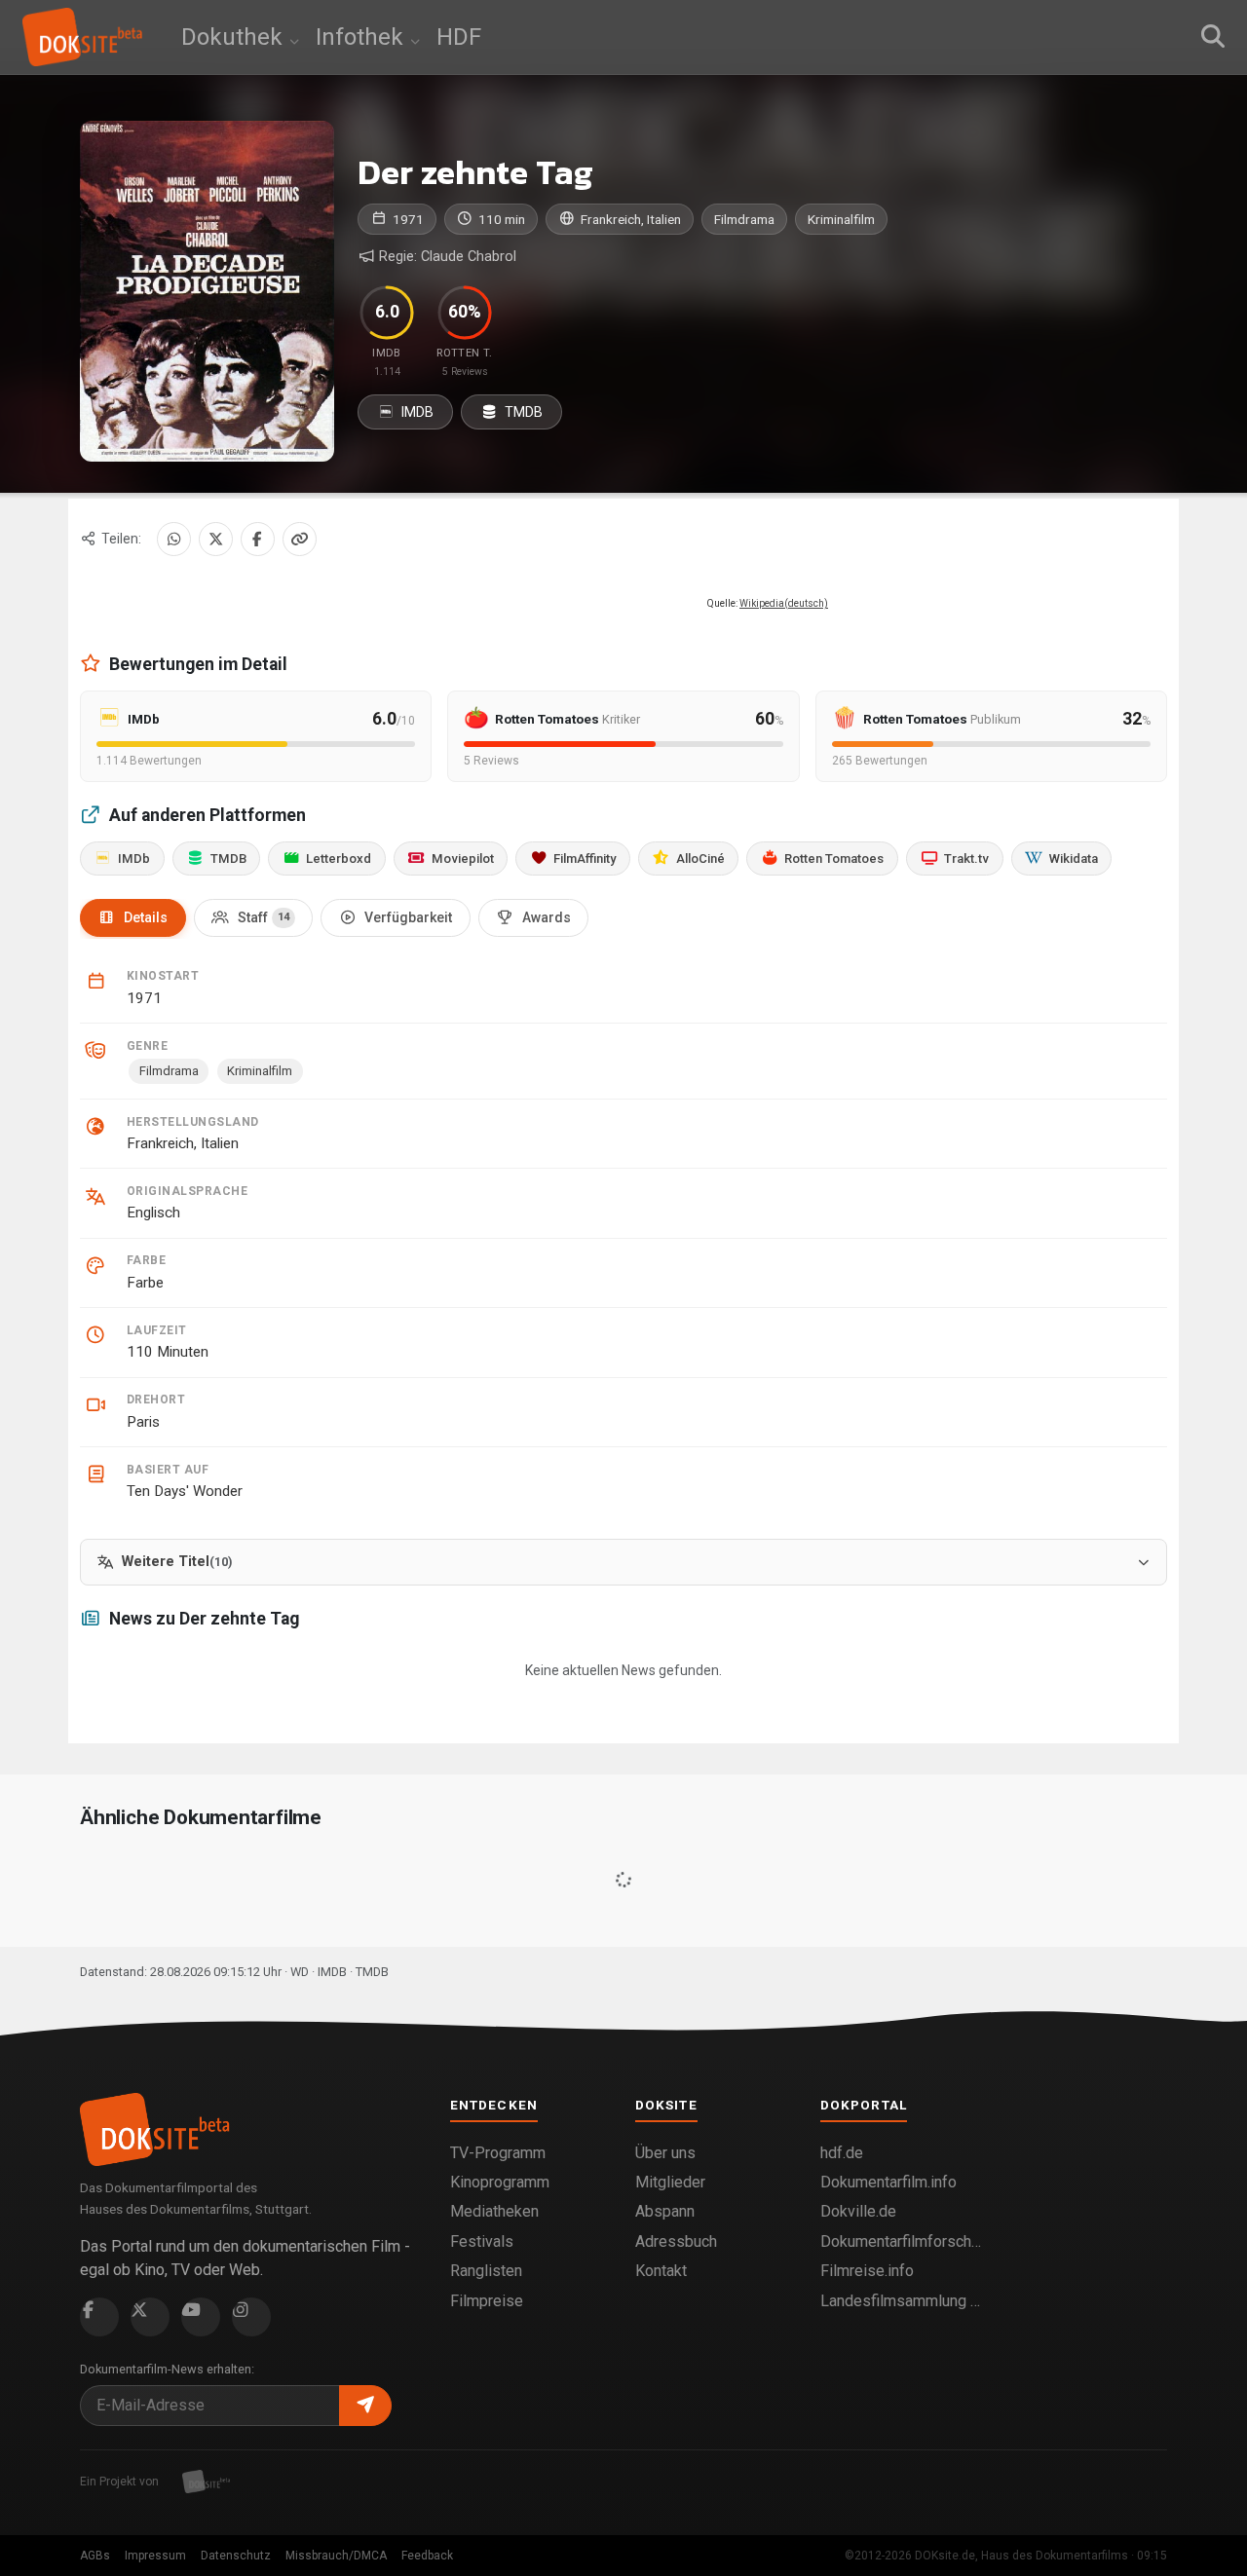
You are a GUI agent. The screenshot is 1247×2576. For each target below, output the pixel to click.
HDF (459, 37)
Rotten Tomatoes (834, 859)
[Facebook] (258, 539)
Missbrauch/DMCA (336, 2556)
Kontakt (661, 2271)
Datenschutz (236, 2556)
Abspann (665, 2211)
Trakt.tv (966, 859)
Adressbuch (676, 2241)
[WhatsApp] (174, 539)
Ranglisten (486, 2271)
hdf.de (842, 2153)
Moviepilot (463, 859)
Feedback (427, 2556)
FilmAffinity (585, 859)
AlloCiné (700, 859)
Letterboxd (339, 859)
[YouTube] (201, 2317)
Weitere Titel (177, 1562)
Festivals (482, 2241)
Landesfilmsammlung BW (901, 2301)
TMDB (522, 412)
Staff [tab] (264, 917)
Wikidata (1074, 859)
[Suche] (1213, 37)
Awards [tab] (547, 917)
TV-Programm (498, 2153)
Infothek (362, 37)
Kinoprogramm (500, 2182)
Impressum (155, 2556)
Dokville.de (858, 2211)
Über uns (665, 2153)
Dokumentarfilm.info (888, 2182)
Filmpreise (487, 2301)
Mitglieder (670, 2182)
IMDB (416, 412)
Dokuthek (235, 37)
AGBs (95, 2556)
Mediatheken (494, 2211)
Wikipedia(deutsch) (784, 603)
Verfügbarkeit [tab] (408, 917)
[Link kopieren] (300, 539)
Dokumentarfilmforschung (901, 2241)
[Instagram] (251, 2317)
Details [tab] (146, 917)
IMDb (134, 859)
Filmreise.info (867, 2271)
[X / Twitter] (216, 539)
